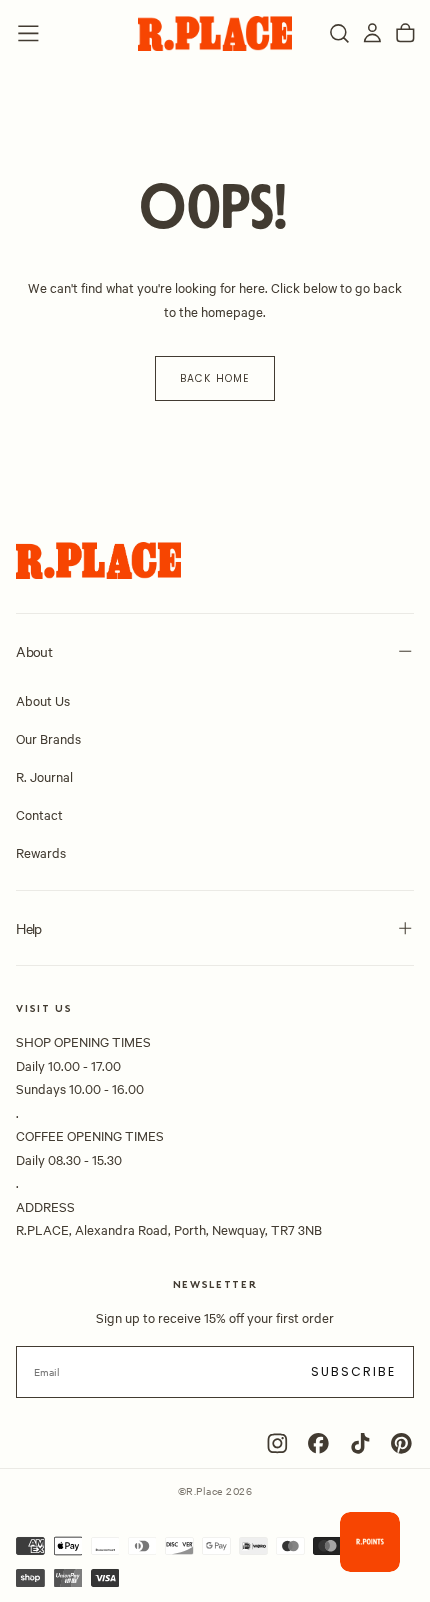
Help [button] (28, 928)
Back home (214, 378)
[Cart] (405, 33)
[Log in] (372, 33)
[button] (28, 33)
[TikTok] (360, 1443)
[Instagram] (277, 1443)
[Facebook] (318, 1443)
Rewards (41, 852)
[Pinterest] (401, 1443)
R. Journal (44, 776)
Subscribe (354, 1371)
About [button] (34, 651)
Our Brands (48, 738)
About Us (43, 700)
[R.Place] (98, 560)
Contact (39, 814)
